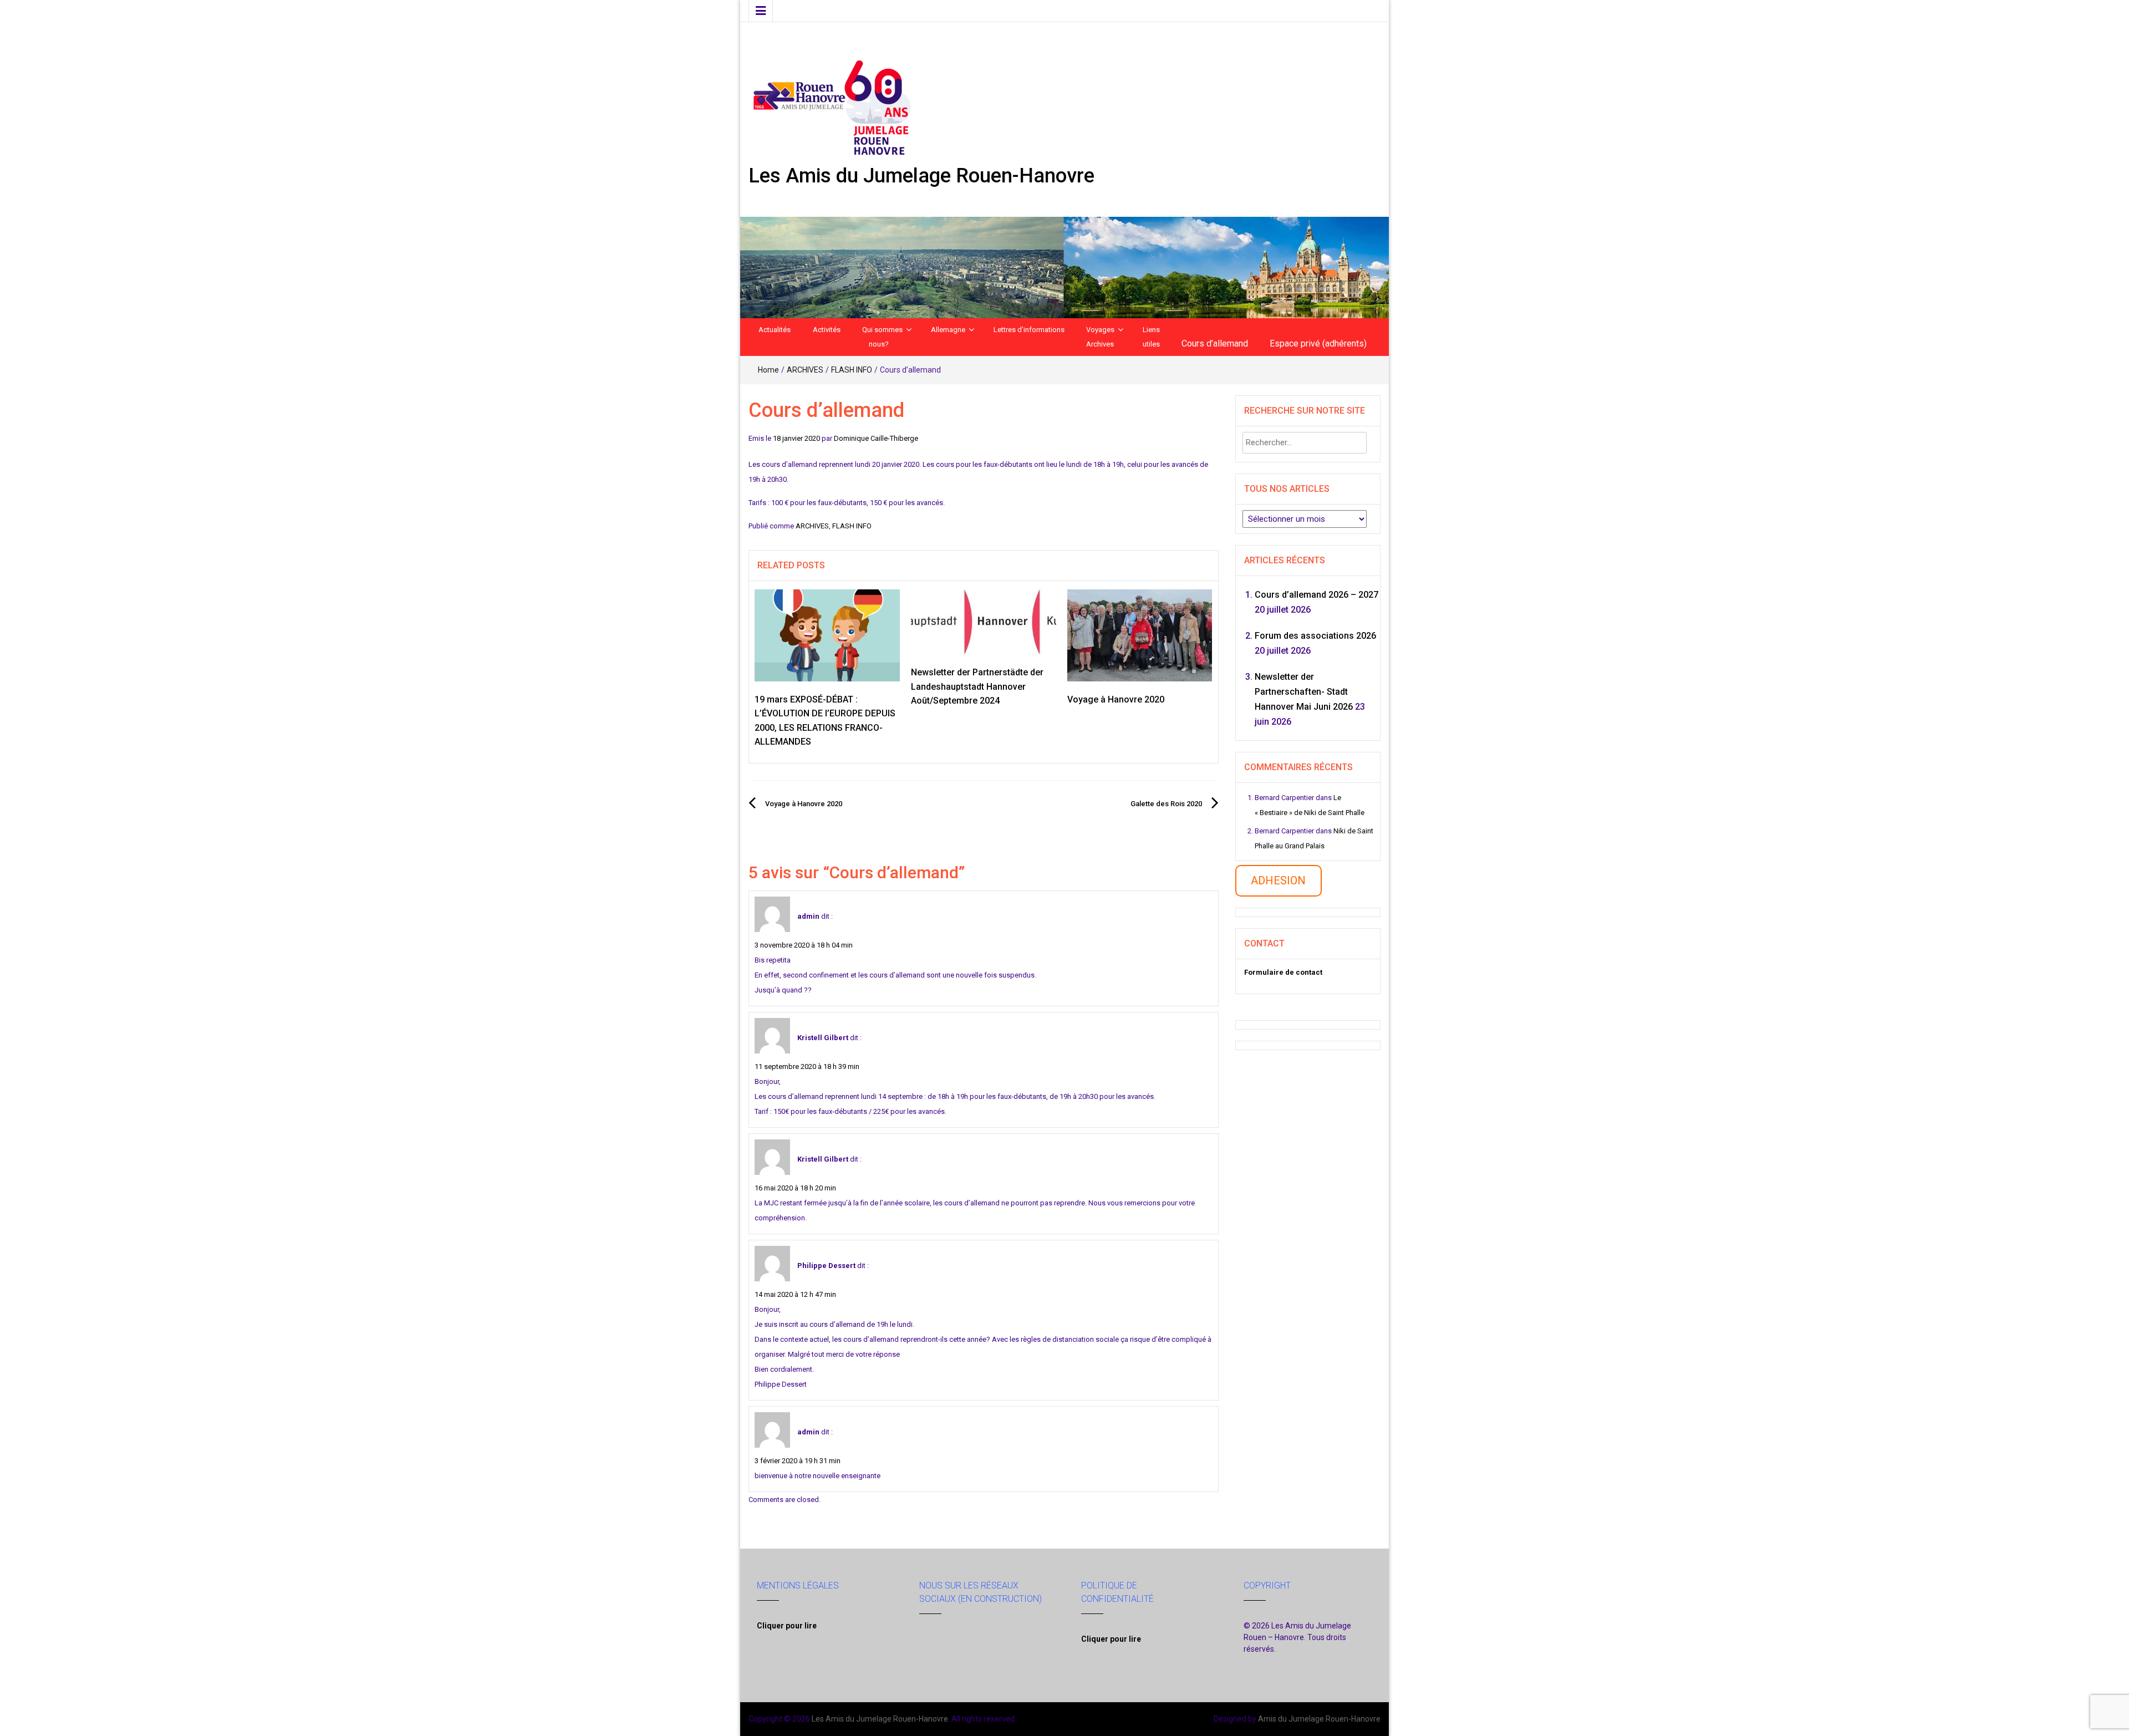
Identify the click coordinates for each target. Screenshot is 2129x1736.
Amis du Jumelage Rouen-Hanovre (1319, 1719)
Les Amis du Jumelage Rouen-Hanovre (921, 176)
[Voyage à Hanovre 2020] (1140, 635)
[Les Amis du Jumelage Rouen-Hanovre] (1064, 267)
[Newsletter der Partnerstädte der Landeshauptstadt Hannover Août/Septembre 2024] (984, 621)
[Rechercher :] (1305, 443)
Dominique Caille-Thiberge (876, 438)
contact (1303, 972)
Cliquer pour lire (787, 1626)
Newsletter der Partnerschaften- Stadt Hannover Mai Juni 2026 (1304, 692)
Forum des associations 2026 (1315, 636)
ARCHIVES (805, 370)
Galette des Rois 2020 (1166, 804)
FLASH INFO (852, 370)
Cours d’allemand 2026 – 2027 (1316, 595)
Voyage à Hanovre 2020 (1116, 699)
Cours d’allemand (1215, 343)
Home (768, 370)
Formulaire (1264, 972)
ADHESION (1278, 880)
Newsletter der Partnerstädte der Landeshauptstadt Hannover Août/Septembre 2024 (977, 686)
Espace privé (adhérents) (1318, 343)
